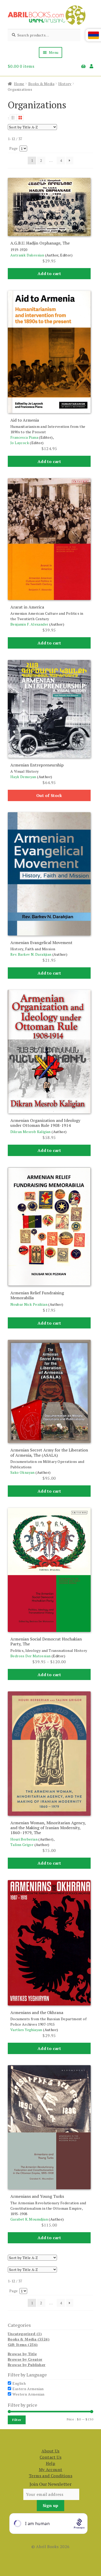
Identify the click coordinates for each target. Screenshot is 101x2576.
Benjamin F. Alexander (29, 624)
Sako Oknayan (23, 1472)
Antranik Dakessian (27, 255)
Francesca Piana (24, 437)
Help (51, 2463)
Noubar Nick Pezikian (29, 1304)
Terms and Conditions (51, 2476)
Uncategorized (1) (25, 2334)
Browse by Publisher (27, 2365)
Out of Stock (49, 795)
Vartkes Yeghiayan (26, 2030)
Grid (20, 118)
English (19, 2383)
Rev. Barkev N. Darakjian (31, 954)
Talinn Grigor (22, 1845)
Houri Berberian (24, 1839)
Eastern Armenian (28, 2389)
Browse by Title (22, 2354)
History (65, 84)
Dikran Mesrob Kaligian (31, 1132)
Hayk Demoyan (23, 777)
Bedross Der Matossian (30, 1656)
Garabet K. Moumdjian (29, 2219)
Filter (17, 2420)
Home (19, 84)
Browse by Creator (25, 2359)
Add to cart (49, 1675)
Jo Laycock (20, 443)
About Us (50, 2451)
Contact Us (51, 2457)
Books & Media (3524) (29, 2339)
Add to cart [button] (49, 273)
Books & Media (41, 84)
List (13, 118)
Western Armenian (28, 2394)
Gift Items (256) (23, 2345)
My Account (51, 2469)
